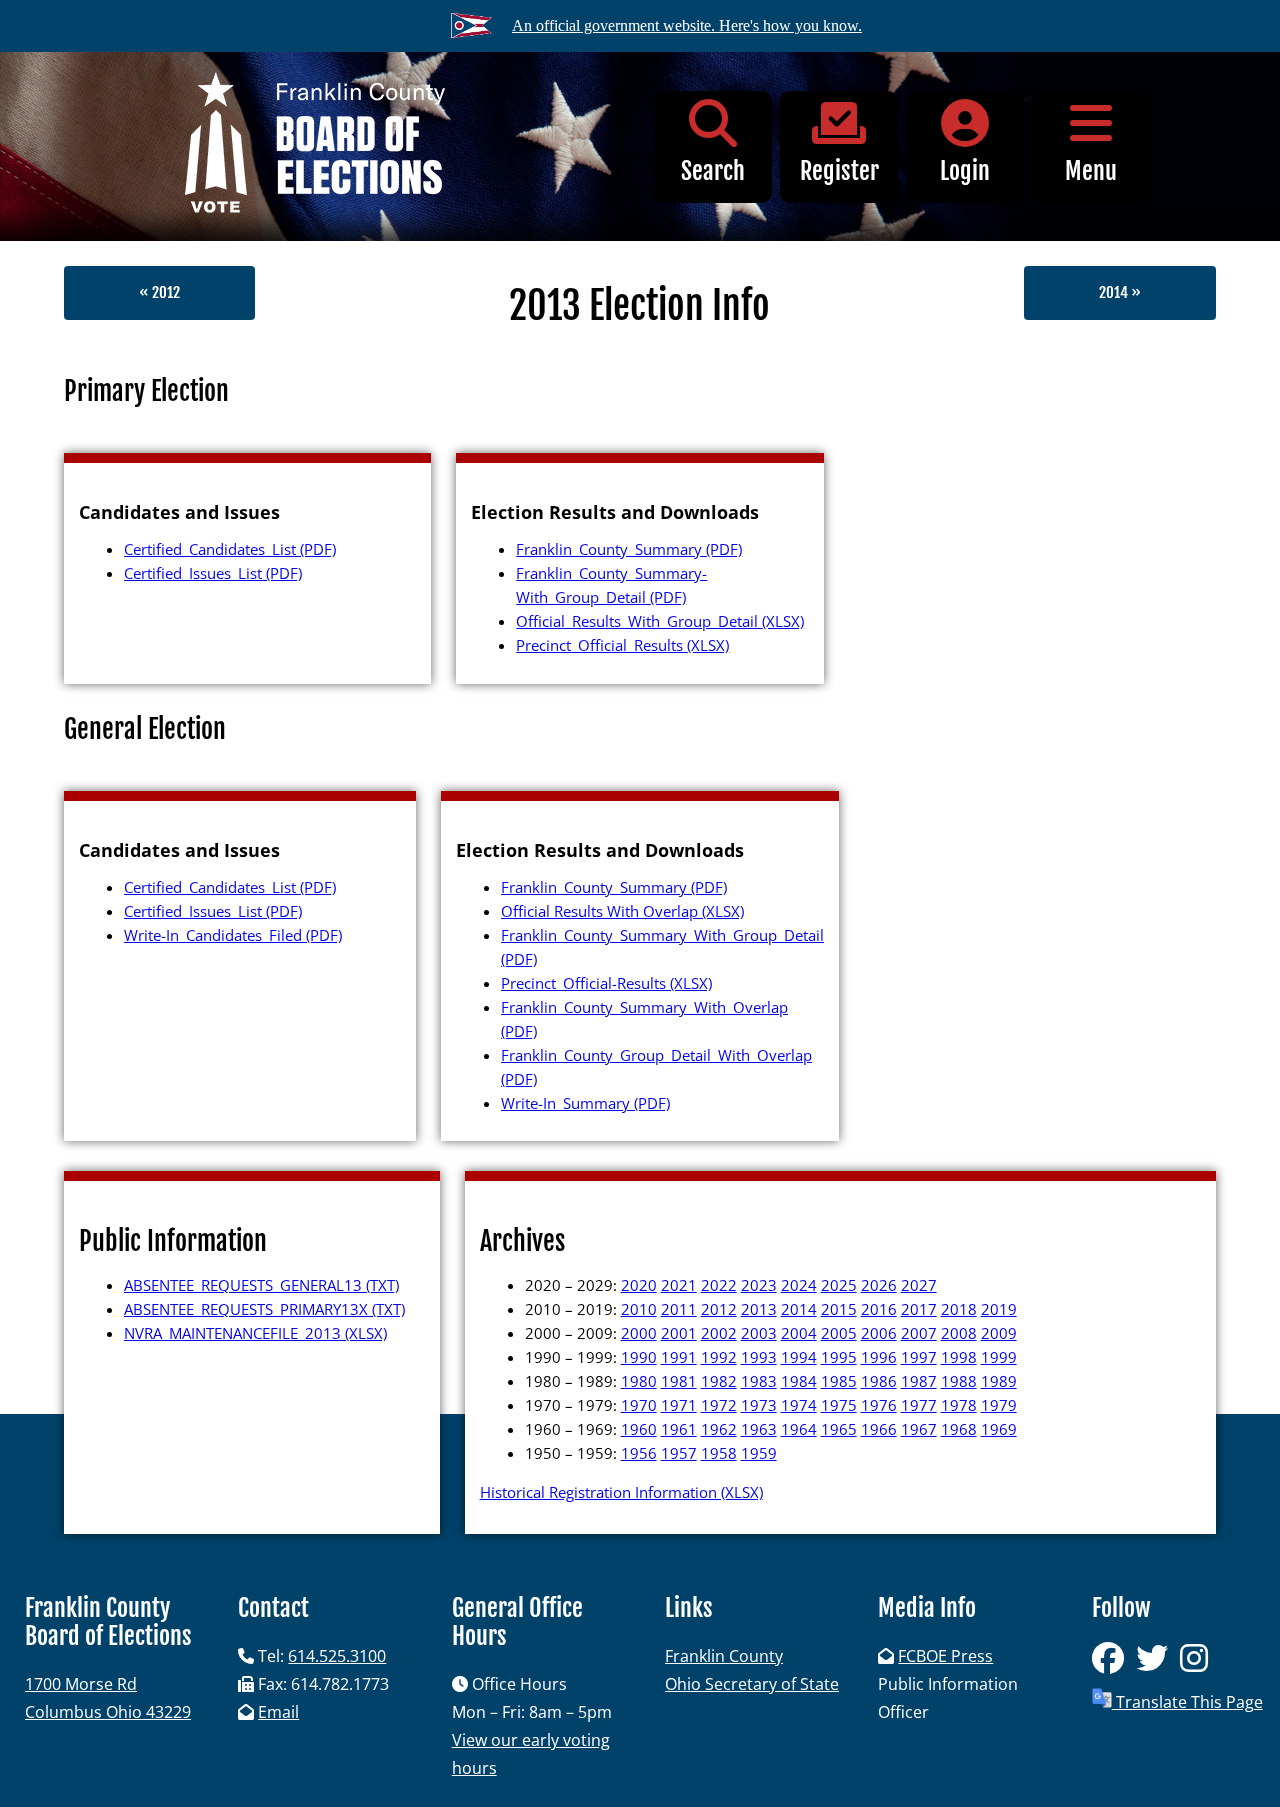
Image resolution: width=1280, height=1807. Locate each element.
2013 (759, 1309)
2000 (639, 1333)
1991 (679, 1357)
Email (278, 1712)
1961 (679, 1429)
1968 (959, 1429)
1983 (759, 1381)
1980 (639, 1381)
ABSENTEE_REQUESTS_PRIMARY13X (264, 1309)
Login (965, 171)
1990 (639, 1357)
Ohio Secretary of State (752, 1684)
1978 (959, 1405)
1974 (799, 1405)
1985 (839, 1381)
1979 (999, 1405)
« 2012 (159, 292)
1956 (639, 1453)
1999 (999, 1357)
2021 (679, 1285)
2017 (919, 1309)
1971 (679, 1405)
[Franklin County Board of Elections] (315, 146)
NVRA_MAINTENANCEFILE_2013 (255, 1333)
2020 (639, 1285)
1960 (639, 1429)
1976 (879, 1405)
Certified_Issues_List (213, 573)
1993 (759, 1357)
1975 (839, 1405)
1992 (719, 1357)
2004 (799, 1333)
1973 (759, 1405)
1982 (719, 1381)
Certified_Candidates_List (230, 549)
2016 (879, 1309)
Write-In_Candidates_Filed (233, 935)
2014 (799, 1309)
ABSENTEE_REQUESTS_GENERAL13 (261, 1285)
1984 (799, 1381)
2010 (639, 1309)
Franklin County (724, 1656)
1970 (639, 1405)
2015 (839, 1309)
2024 (799, 1285)
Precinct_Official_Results (622, 645)
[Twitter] (1158, 1664)
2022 (719, 1285)
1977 (919, 1405)
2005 (839, 1333)
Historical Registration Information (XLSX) (621, 1492)
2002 (719, 1333)
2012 (719, 1309)
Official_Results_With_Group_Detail (660, 621)
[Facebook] (1114, 1664)
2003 (759, 1333)
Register (839, 171)
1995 (839, 1357)
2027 (919, 1285)
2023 (759, 1285)
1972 (719, 1405)
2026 (879, 1285)
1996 (879, 1357)
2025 (839, 1285)
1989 (999, 1381)
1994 (799, 1357)
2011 (679, 1309)
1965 (839, 1429)
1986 (879, 1381)
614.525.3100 (337, 1656)
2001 (679, 1333)
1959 (759, 1453)
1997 (919, 1357)
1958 (719, 1453)
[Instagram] (1198, 1664)
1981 (679, 1381)
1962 (719, 1429)
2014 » (1120, 292)
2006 (879, 1333)
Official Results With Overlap (622, 911)
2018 (959, 1309)
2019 (999, 1309)
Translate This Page (1187, 1702)
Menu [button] (1091, 171)
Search (713, 171)
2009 (999, 1333)
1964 (799, 1429)
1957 (679, 1453)
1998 (959, 1357)
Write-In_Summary (585, 1103)
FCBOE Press (945, 1656)
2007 (919, 1333)
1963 (759, 1429)
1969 (999, 1429)
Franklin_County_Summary (629, 549)
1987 (919, 1381)
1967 (919, 1429)
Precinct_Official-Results (606, 983)
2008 (959, 1333)
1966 (879, 1429)
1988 (959, 1381)
